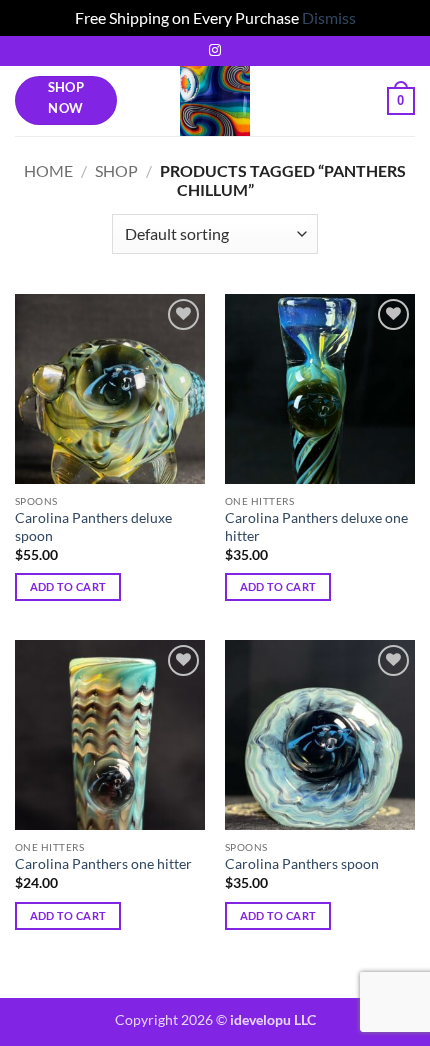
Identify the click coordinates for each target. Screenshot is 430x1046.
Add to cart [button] (68, 586)
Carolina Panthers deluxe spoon (93, 527)
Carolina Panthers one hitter (103, 864)
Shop (116, 170)
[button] (401, 101)
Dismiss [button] (329, 17)
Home (48, 170)
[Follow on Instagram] (215, 51)
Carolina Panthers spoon (302, 864)
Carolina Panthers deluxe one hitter (316, 527)
